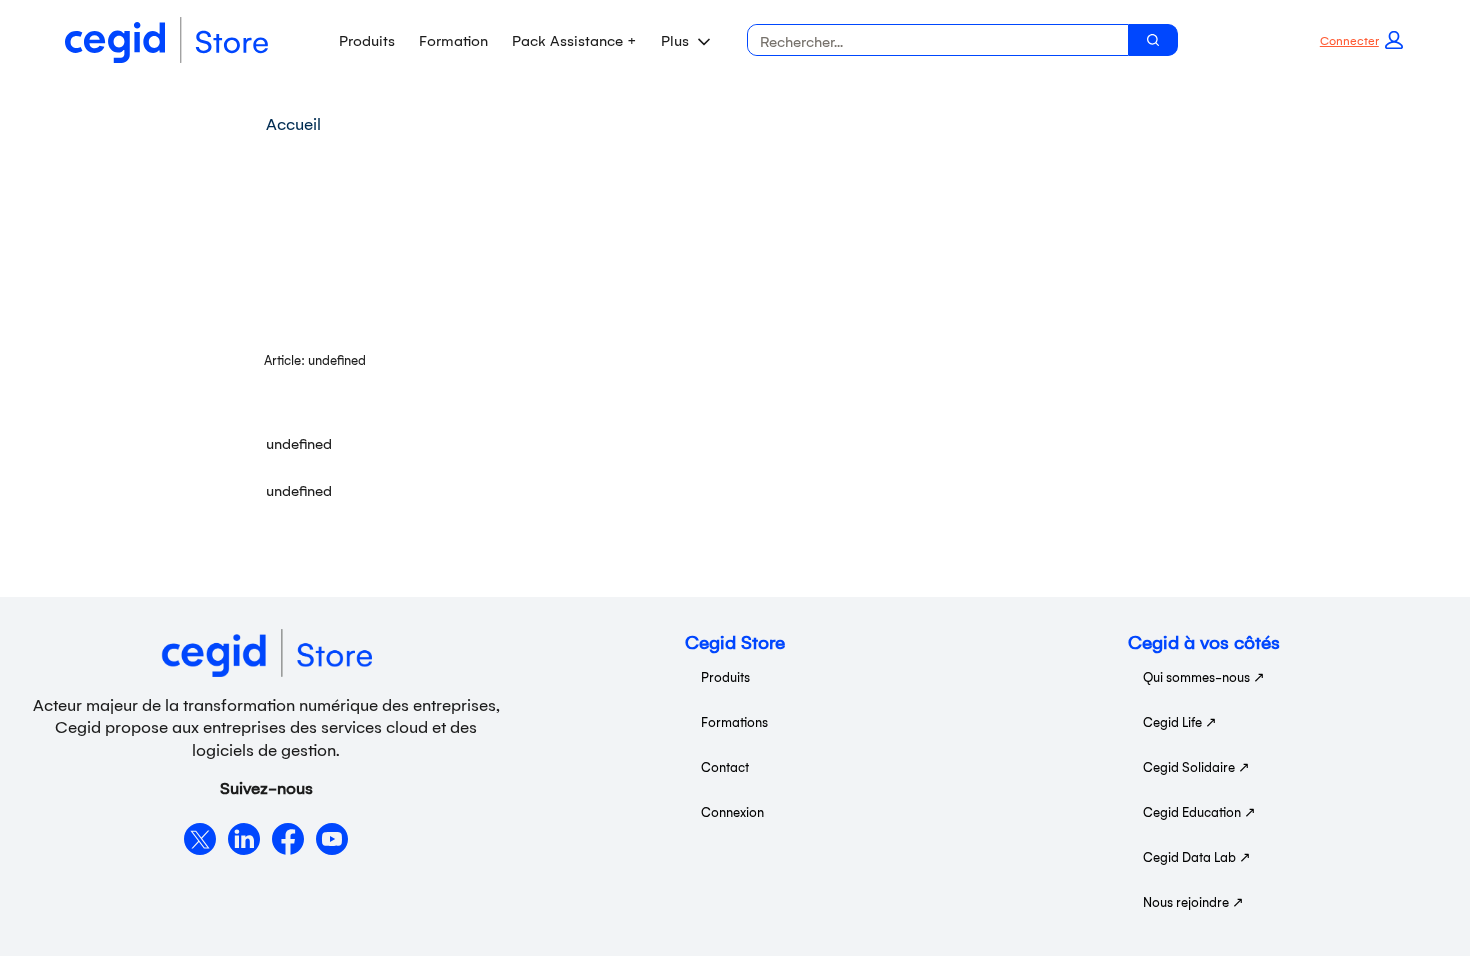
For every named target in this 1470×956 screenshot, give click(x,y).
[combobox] (930, 40)
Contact (725, 766)
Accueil (293, 123)
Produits (367, 39)
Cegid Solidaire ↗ (1196, 766)
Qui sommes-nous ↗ (1204, 676)
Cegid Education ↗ (1199, 811)
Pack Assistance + (574, 39)
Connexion (732, 811)
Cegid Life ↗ (1180, 721)
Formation (453, 39)
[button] (1361, 40)
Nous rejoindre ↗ (1193, 901)
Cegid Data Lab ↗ (1197, 856)
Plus (675, 39)
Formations (734, 721)
